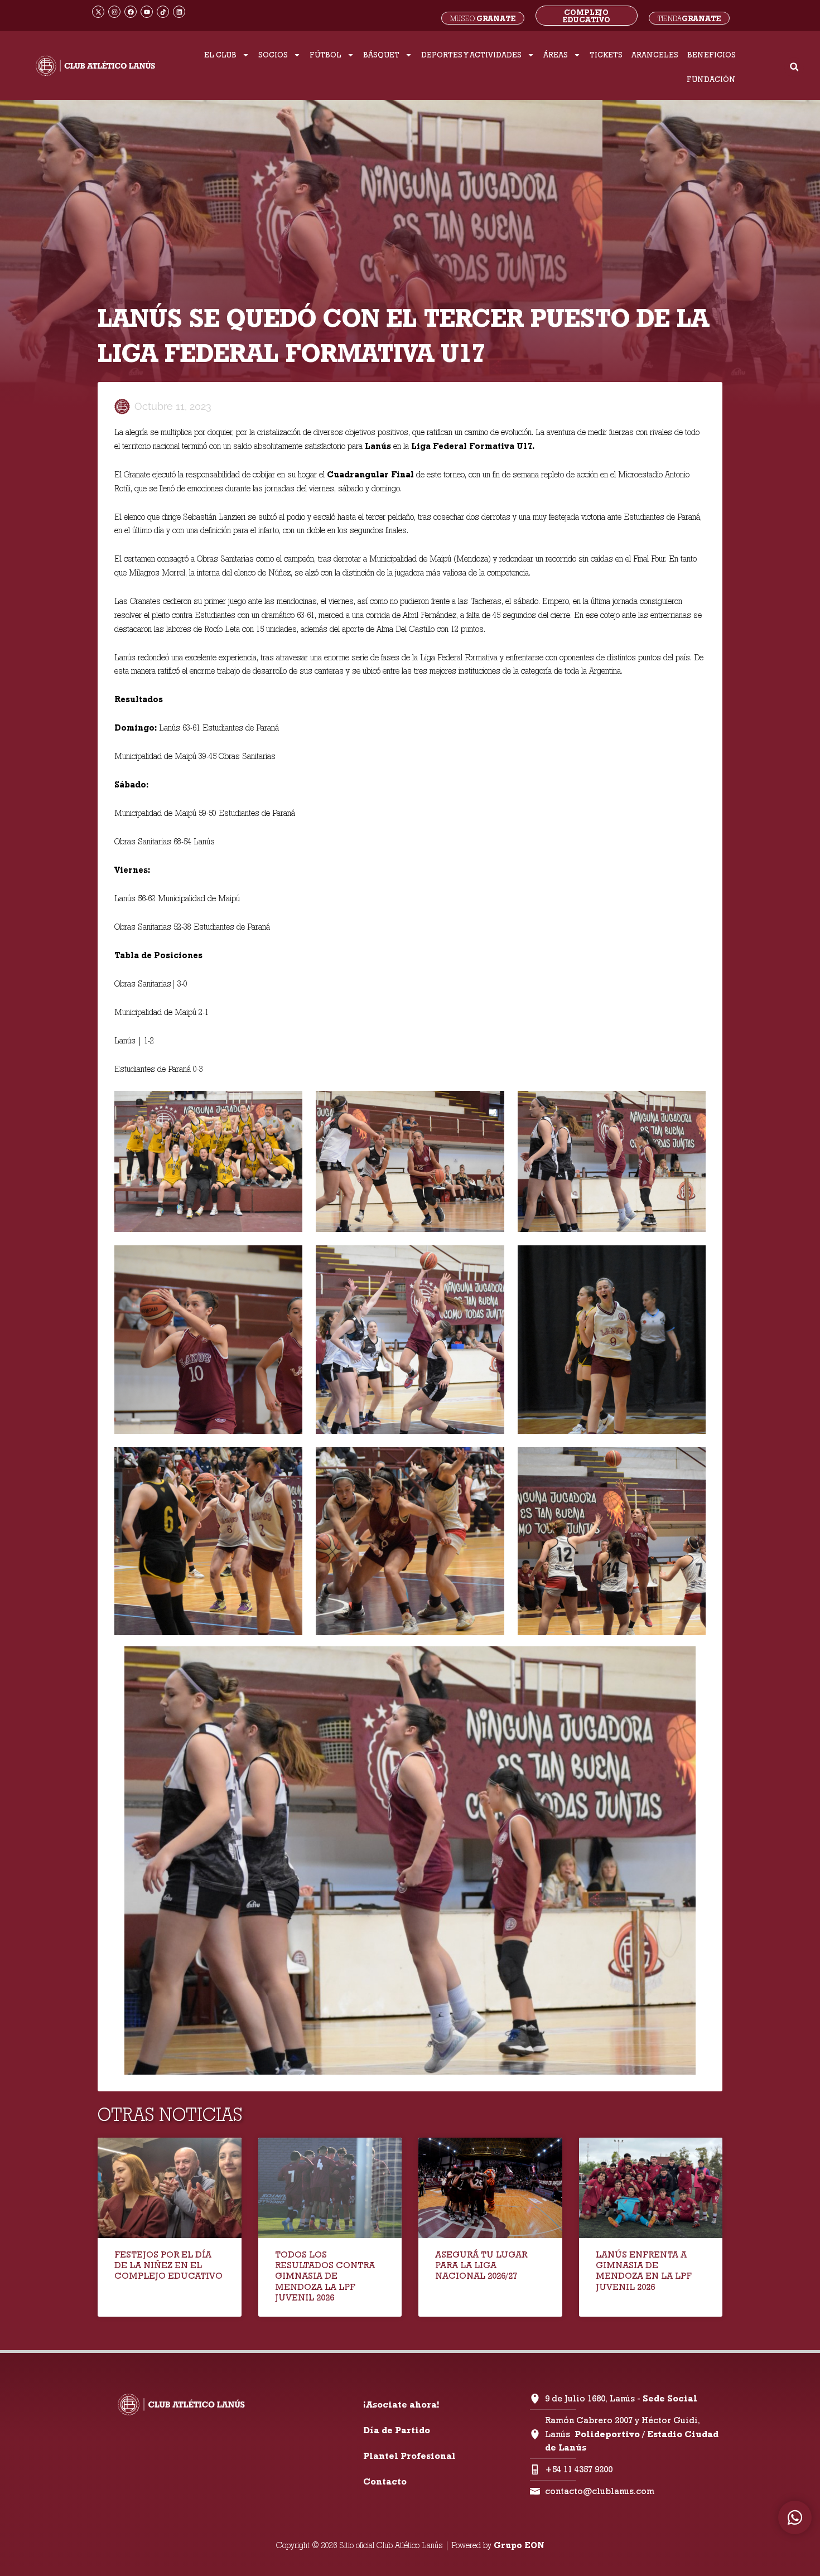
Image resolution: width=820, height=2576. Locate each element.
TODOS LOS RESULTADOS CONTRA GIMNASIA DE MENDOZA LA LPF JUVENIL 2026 (325, 2276)
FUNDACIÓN (711, 79)
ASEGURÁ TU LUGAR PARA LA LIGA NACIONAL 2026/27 (481, 2265)
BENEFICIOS (712, 55)
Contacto (385, 2481)
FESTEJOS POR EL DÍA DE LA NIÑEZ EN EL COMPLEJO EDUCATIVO (168, 2265)
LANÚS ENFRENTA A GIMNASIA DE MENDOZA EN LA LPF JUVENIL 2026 (644, 2271)
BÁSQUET (381, 55)
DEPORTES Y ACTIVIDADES (471, 55)
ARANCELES (655, 55)
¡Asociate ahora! (401, 2405)
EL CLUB (220, 55)
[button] (794, 67)
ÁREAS (556, 55)
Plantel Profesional (409, 2456)
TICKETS (606, 55)
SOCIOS (273, 55)
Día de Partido (397, 2430)
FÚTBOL (325, 55)
